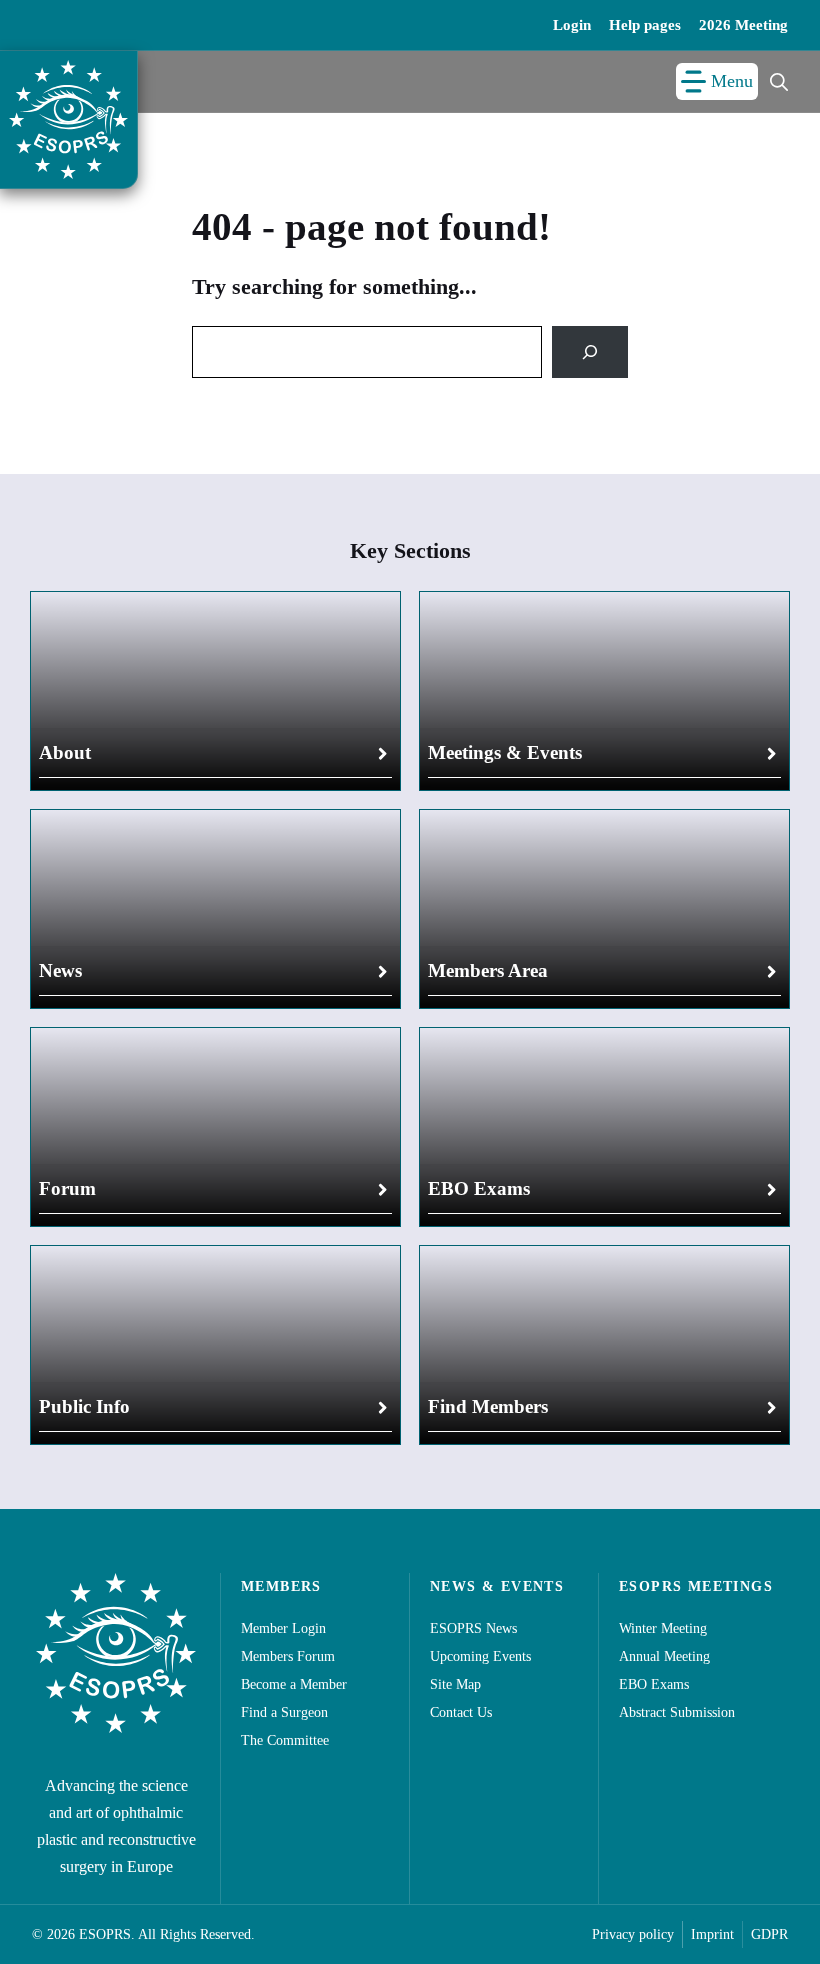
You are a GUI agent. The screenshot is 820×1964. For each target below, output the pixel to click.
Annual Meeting (664, 1656)
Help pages (645, 25)
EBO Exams (479, 1188)
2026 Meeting (743, 25)
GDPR (769, 1934)
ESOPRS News (473, 1628)
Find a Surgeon (284, 1712)
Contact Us (461, 1712)
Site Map (455, 1684)
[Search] (590, 352)
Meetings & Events (505, 752)
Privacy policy (633, 1934)
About (65, 752)
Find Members (488, 1406)
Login (572, 25)
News (60, 970)
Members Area (488, 970)
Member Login (283, 1628)
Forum (67, 1188)
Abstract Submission (677, 1712)
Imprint (712, 1934)
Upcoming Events (480, 1656)
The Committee (285, 1740)
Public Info (84, 1406)
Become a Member (294, 1684)
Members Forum (288, 1656)
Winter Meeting (663, 1628)
